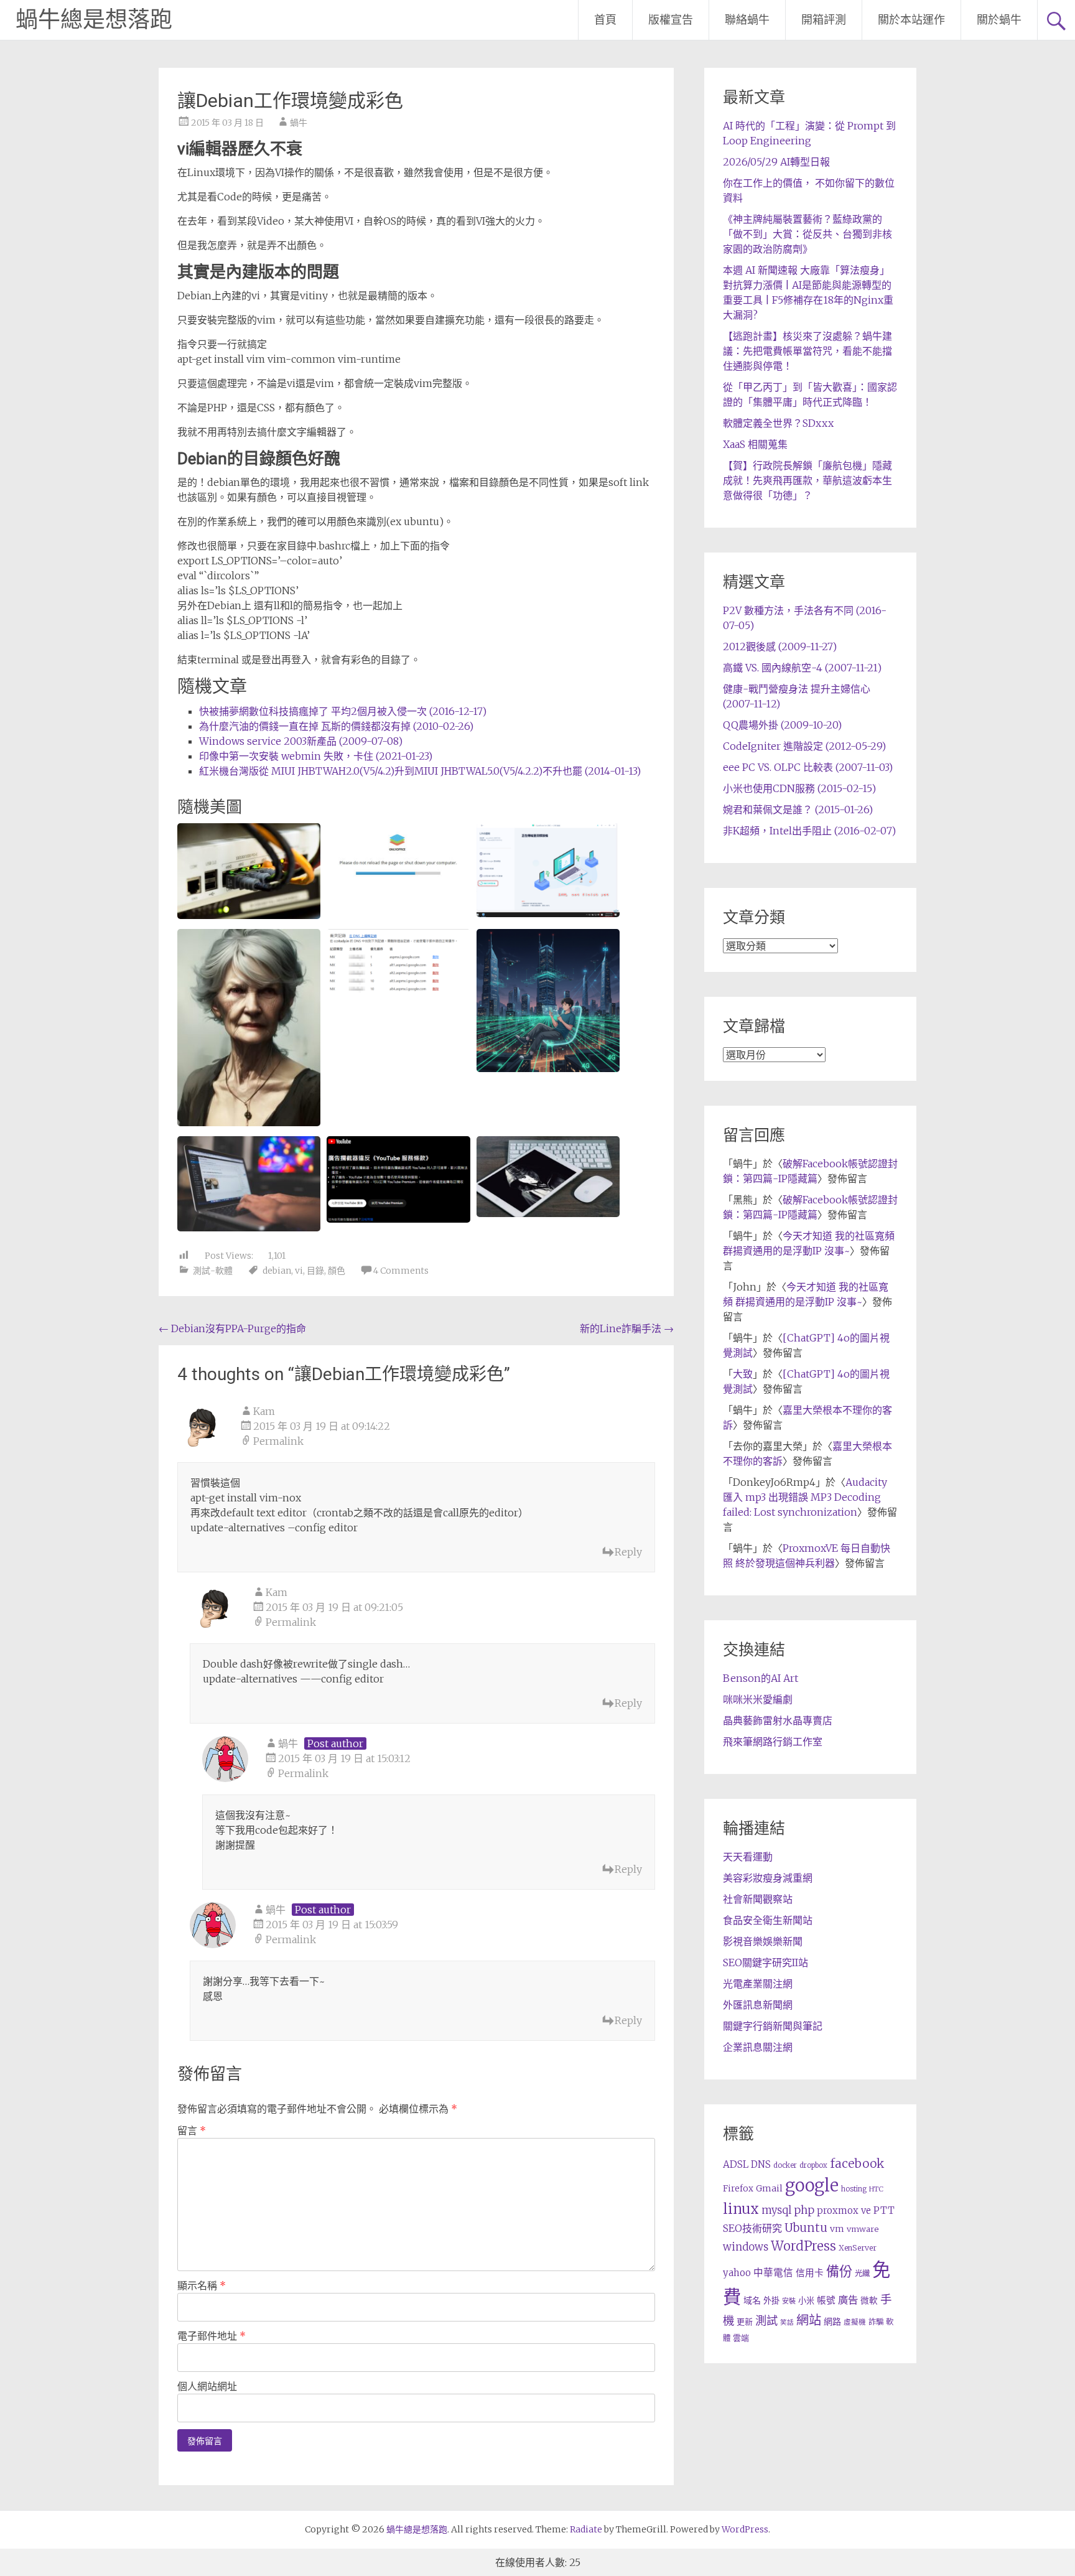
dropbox (813, 2165)
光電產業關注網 (758, 1984)
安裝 (789, 2301)
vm (837, 2229)
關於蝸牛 (999, 20)
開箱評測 (824, 20)
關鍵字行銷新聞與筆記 (773, 2026)
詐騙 (876, 2322)
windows (746, 2247)
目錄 (315, 1271)
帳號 (826, 2300)
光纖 (862, 2273)
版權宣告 (671, 20)
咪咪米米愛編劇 (758, 1699)
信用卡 (810, 2273)
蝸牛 (299, 123)
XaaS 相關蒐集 (755, 444)
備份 (839, 2271)
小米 (806, 2301)
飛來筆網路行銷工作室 (773, 1742)
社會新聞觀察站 (758, 1899)
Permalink (278, 1441)
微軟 (869, 2301)
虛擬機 (855, 2322)
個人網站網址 (207, 2386)
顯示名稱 (202, 2285)
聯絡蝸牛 (747, 20)
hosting (854, 2189)
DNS (761, 2164)
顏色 (337, 1271)
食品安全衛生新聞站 (768, 1920)
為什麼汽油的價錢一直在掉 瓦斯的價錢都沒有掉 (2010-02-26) (336, 726)
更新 (745, 2322)
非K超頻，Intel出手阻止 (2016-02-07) (809, 831)
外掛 (771, 2301)
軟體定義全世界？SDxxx (778, 423)
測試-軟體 (213, 1271)
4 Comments (401, 1271)
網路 (832, 2322)
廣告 (848, 2300)
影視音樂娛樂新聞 (763, 1941)
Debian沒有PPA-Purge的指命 (232, 1328)
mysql (776, 2210)
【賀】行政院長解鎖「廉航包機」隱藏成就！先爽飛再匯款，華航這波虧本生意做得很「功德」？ (807, 480)
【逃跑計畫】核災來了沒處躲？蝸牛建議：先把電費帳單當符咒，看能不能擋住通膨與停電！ (807, 351)
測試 (766, 2321)
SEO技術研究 (752, 2228)
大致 (743, 1374)
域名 (752, 2300)
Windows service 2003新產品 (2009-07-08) (301, 741)
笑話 (787, 2322)
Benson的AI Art (761, 1678)
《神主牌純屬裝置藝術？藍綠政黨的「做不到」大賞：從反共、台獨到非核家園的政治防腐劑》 (807, 234)
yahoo (737, 2273)
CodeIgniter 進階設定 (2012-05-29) (804, 746)
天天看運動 (748, 1857)
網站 (809, 2320)
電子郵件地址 (212, 2336)
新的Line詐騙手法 (627, 1328)
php (804, 2210)
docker (785, 2165)
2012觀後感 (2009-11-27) (780, 646)
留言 (192, 2130)
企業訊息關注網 (758, 2047)
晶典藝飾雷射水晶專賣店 (778, 1720)
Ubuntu (806, 2228)
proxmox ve (844, 2210)
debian (277, 1271)
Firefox (738, 2189)
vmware (863, 2229)
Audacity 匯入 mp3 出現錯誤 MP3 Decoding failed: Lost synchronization (805, 1497)
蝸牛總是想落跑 (94, 20)
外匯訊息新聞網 (758, 2005)
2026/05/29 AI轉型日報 (776, 162)
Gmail (769, 2188)
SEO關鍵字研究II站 (766, 1962)
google (812, 2185)
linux (741, 2209)
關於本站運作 (911, 20)
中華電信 (773, 2273)
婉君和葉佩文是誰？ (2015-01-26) (798, 810)
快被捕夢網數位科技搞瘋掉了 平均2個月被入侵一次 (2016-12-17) (343, 711)
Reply (628, 1552)
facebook (857, 2163)
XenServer (858, 2248)
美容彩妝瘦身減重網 (768, 1878)
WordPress (803, 2246)
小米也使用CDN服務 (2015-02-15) (799, 788)
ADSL (736, 2164)
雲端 (741, 2338)
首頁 (605, 20)
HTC (876, 2189)
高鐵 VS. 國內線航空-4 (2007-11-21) (802, 668)
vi (299, 1271)
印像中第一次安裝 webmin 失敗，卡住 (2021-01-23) (316, 756)
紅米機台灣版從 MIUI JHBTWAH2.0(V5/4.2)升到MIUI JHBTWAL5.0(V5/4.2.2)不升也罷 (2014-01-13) (420, 771)
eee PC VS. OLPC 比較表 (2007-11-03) (808, 767)
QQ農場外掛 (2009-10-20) (782, 725)
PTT (884, 2210)
